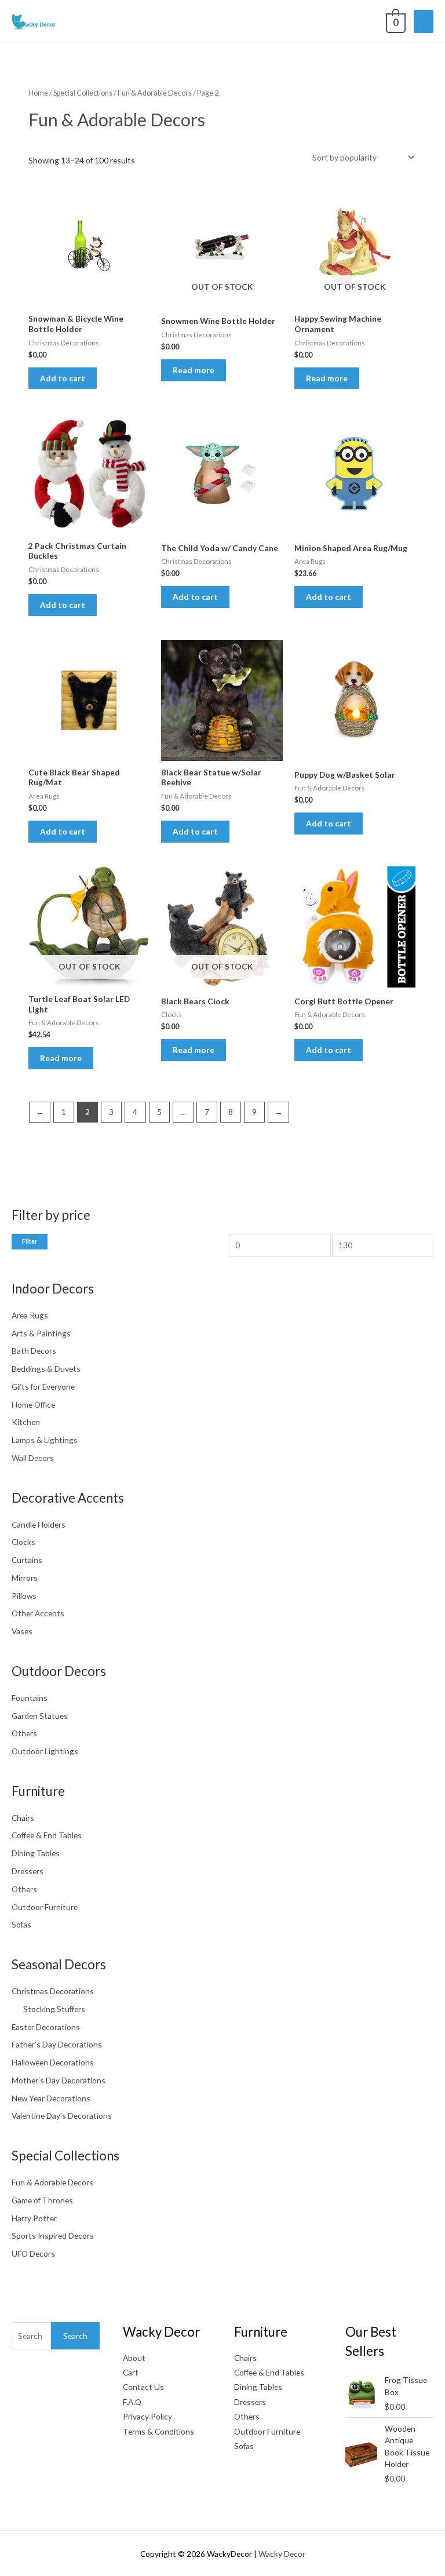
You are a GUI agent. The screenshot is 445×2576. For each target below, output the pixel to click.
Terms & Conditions (158, 2431)
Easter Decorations (46, 2027)
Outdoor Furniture (45, 1907)
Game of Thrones (42, 2200)
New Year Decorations (51, 2098)
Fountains (30, 1698)
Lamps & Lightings (45, 1440)
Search (75, 2336)
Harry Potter (34, 2218)
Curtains (27, 1560)
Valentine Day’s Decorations (62, 2116)
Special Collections (83, 93)
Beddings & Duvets (46, 1369)
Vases (22, 1631)
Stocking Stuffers (54, 2009)
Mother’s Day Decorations (59, 2080)
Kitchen (26, 1422)
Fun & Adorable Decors (52, 2182)
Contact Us (143, 2387)
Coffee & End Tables (47, 1835)
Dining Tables (36, 1853)
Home (38, 93)
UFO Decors (33, 2253)
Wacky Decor (282, 2554)
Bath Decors (34, 1351)
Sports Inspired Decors (53, 2236)
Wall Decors (33, 1458)
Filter (30, 1241)
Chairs (23, 1818)
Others (24, 1733)
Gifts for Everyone (43, 1387)
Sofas (21, 1924)
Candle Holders (39, 1524)
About (134, 2358)
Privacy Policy (147, 2416)
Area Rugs (30, 1315)
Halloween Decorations (53, 2062)
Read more (194, 370)
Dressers (28, 1871)
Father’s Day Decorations (57, 2044)
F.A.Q (132, 2402)
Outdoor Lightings (45, 1751)
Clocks (23, 1542)
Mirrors (25, 1578)
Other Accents (38, 1613)
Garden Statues (40, 1716)
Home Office (33, 1404)
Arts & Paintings (41, 1333)
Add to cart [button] (63, 378)
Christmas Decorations (53, 1991)
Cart (131, 2372)
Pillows (24, 1596)
